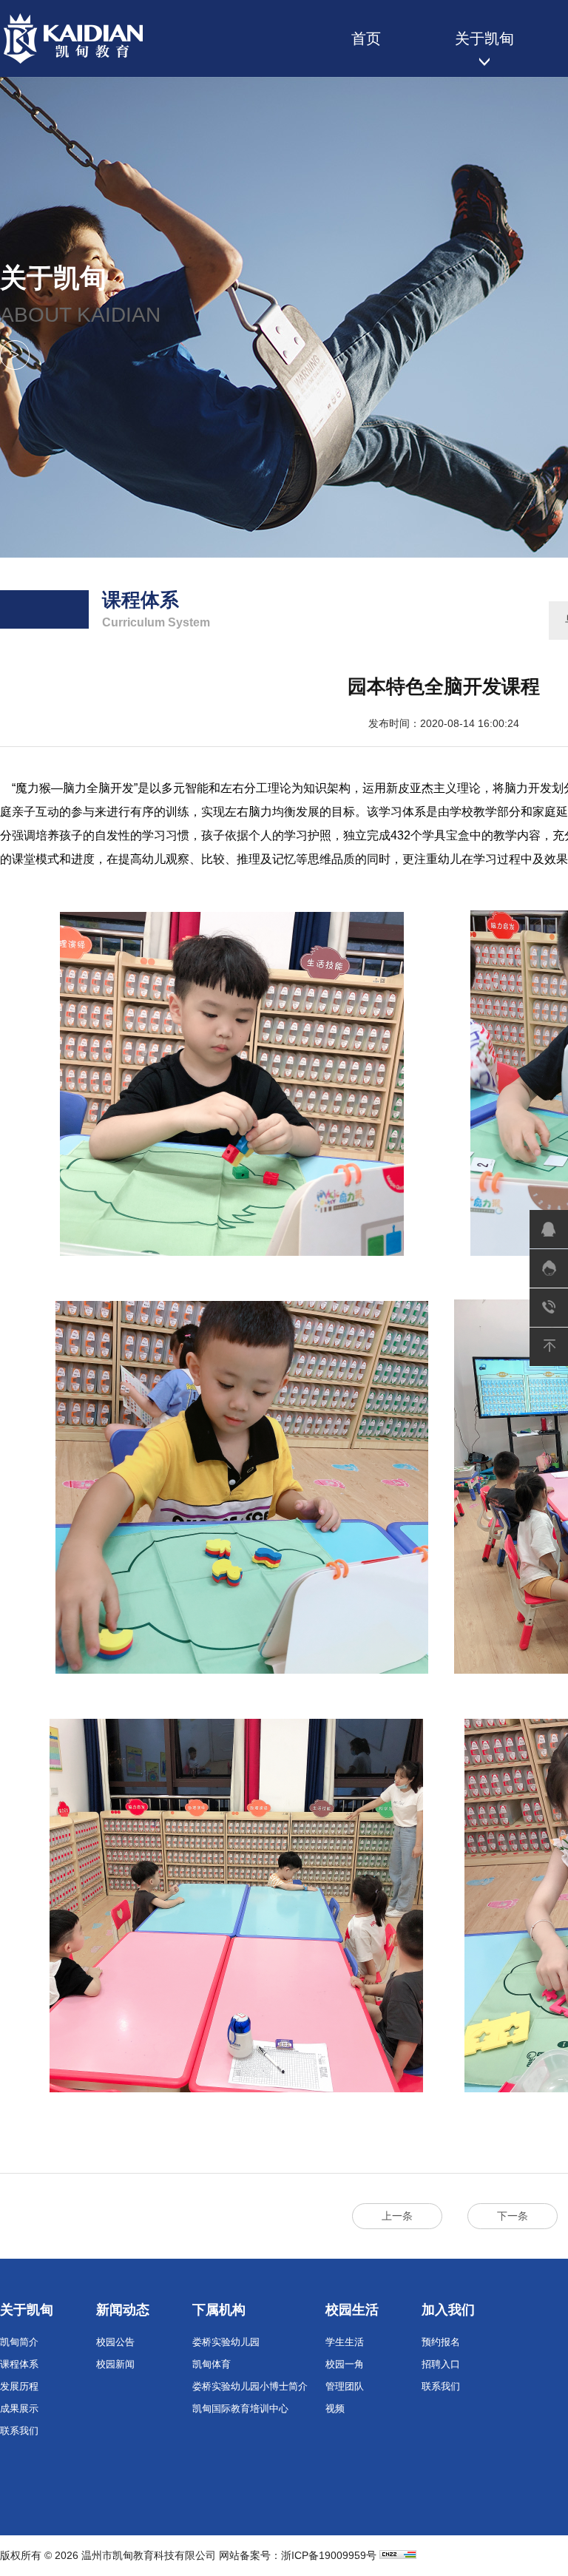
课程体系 (19, 2364)
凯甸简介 (19, 2342)
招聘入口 (441, 2364)
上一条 (397, 2216)
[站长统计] (398, 2555)
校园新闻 (115, 2364)
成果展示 (19, 2408)
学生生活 (345, 2342)
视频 (335, 2408)
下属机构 (219, 2310)
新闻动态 (123, 2310)
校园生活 (352, 2310)
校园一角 (345, 2364)
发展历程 (19, 2386)
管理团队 (345, 2386)
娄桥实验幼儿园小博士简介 (250, 2386)
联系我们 (19, 2431)
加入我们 (448, 2310)
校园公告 (115, 2342)
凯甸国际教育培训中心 (240, 2408)
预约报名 (441, 2342)
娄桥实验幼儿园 (226, 2342)
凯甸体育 (212, 2364)
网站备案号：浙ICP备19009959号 (298, 2555)
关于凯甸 (484, 38)
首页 (366, 38)
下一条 (513, 2216)
